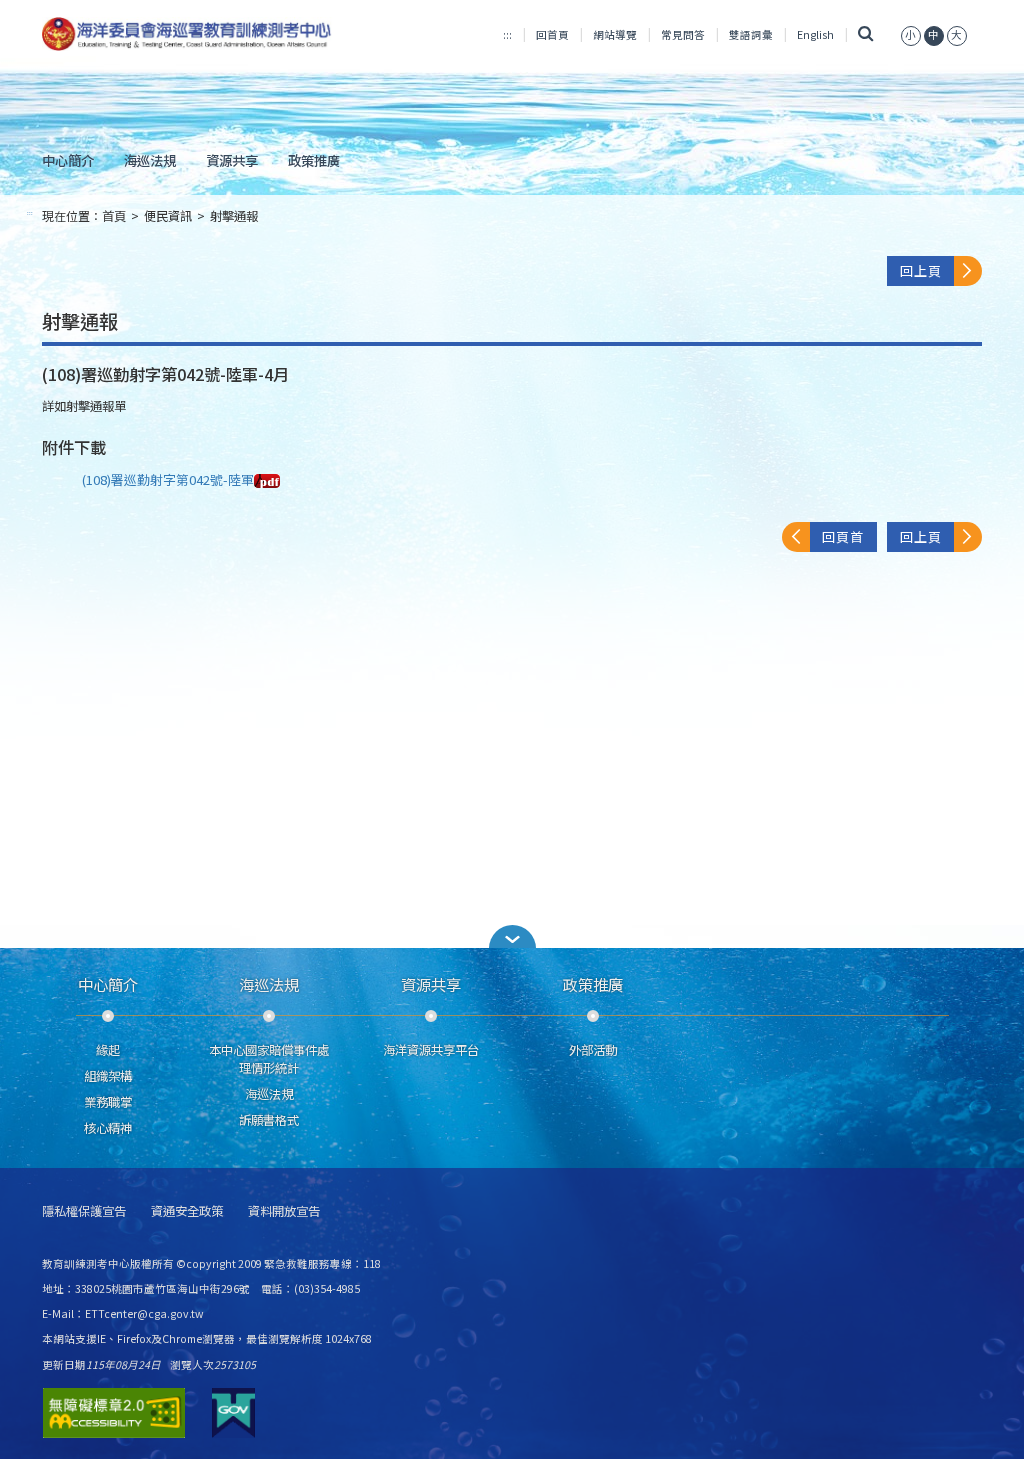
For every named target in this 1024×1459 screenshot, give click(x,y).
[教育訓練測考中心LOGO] (188, 34)
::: (507, 34)
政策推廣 (314, 160)
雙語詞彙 (751, 34)
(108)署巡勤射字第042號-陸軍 (168, 479)
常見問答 (683, 34)
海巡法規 (150, 160)
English (815, 34)
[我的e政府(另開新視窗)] (233, 1413)
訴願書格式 (269, 1120)
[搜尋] (865, 34)
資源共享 (232, 160)
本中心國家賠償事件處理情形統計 (269, 1059)
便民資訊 (168, 216)
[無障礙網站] (114, 1413)
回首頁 (552, 34)
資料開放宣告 (284, 1211)
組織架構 (108, 1076)
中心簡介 (68, 160)
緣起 (108, 1050)
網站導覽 (615, 34)
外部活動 (593, 1050)
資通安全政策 (187, 1211)
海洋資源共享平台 (431, 1050)
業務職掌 (108, 1102)
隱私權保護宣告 (84, 1211)
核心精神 (108, 1128)
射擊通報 (234, 216)
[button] (512, 936)
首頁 (114, 216)
